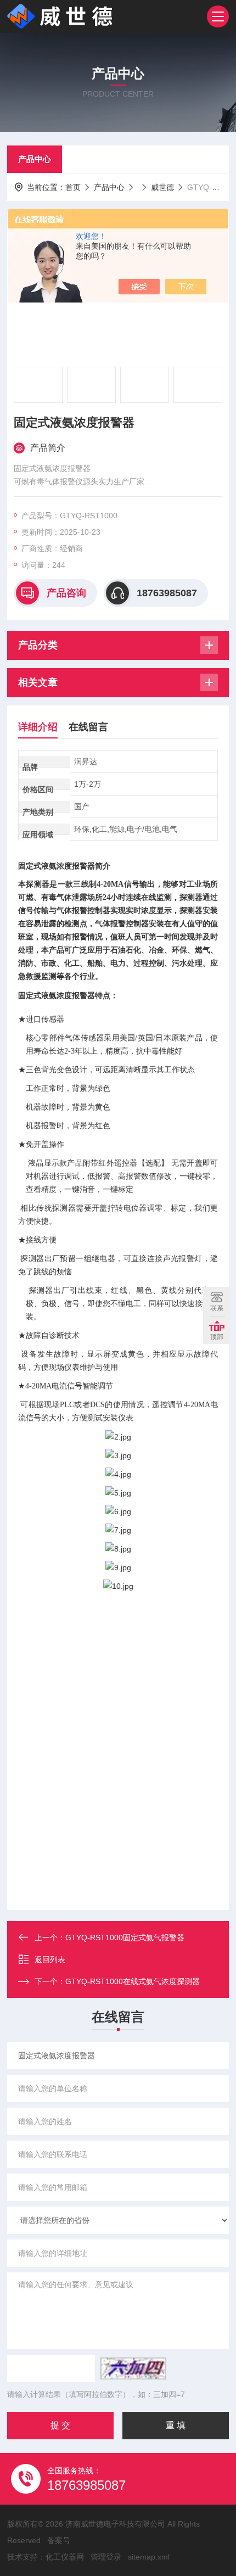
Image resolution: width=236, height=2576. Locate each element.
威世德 (162, 187)
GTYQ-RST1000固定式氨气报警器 (125, 1937)
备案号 (59, 2540)
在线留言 (88, 727)
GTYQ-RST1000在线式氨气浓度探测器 (133, 1981)
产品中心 (35, 159)
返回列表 (50, 1959)
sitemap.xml (149, 2557)
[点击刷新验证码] (133, 2368)
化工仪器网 (65, 2557)
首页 (73, 187)
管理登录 (106, 2557)
